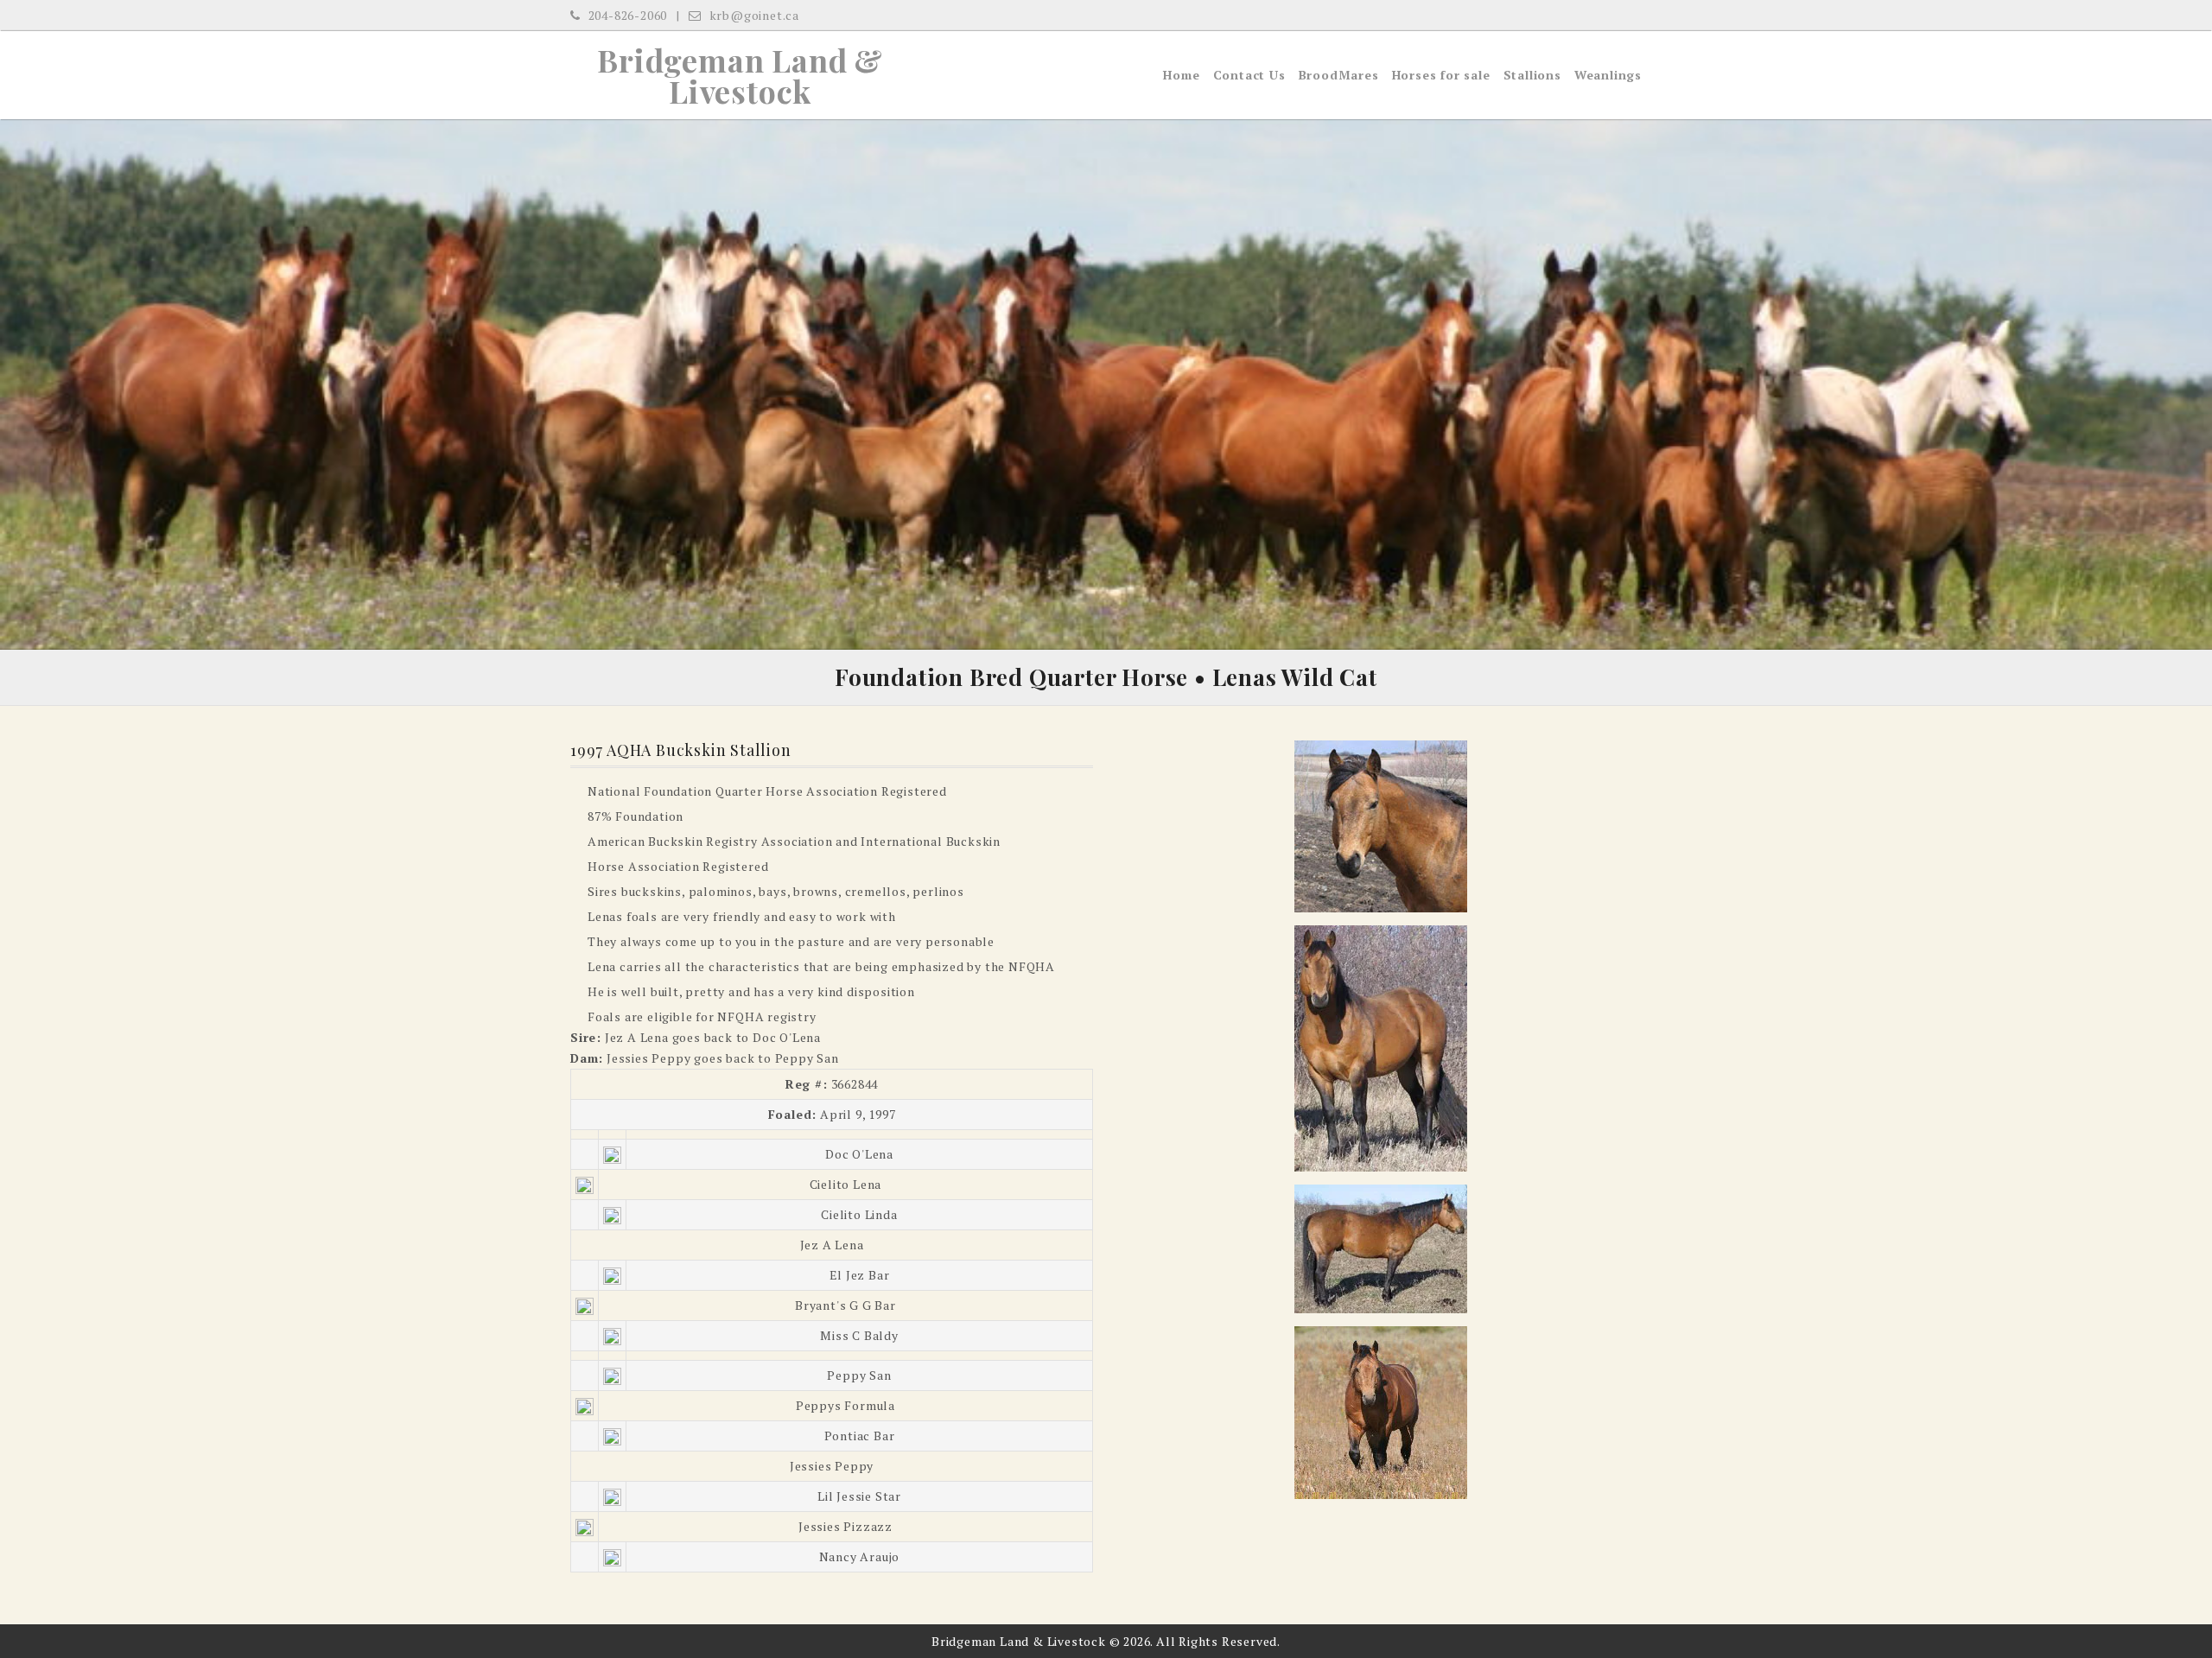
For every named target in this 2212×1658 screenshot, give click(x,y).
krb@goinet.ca (753, 15)
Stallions (1532, 75)
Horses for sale (1441, 75)
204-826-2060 (626, 15)
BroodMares (1339, 75)
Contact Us (1249, 75)
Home (1181, 75)
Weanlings (1608, 75)
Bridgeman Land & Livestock (740, 75)
